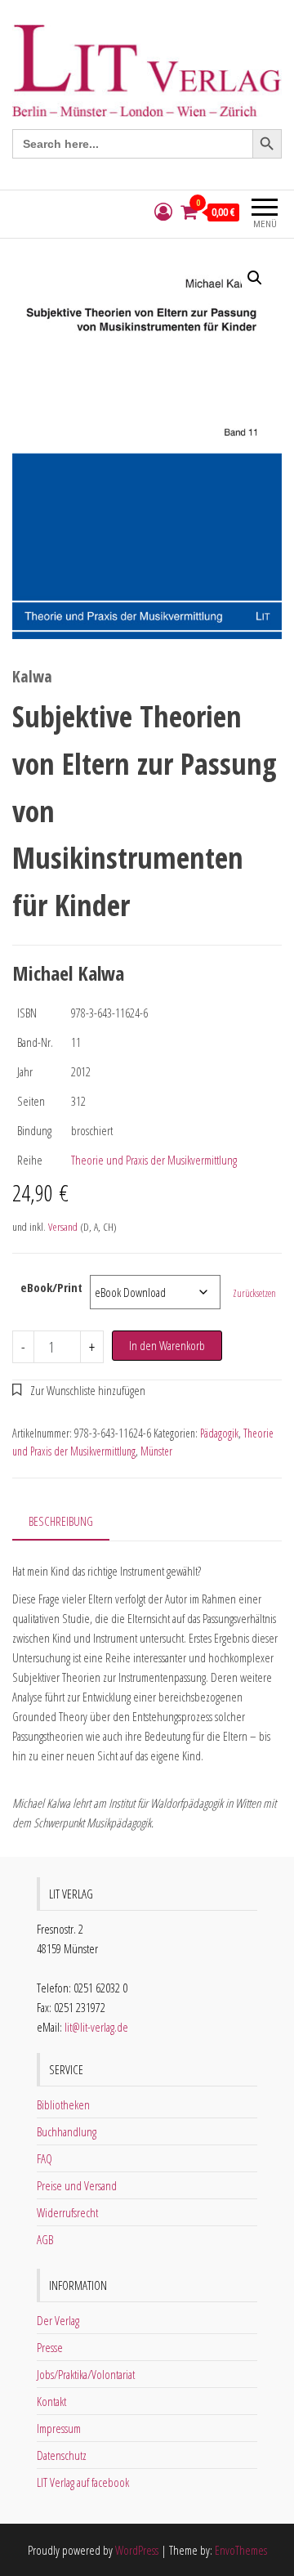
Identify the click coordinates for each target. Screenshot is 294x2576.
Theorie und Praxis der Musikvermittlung (154, 1160)
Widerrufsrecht (67, 2212)
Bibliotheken (63, 2104)
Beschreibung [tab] (61, 1521)
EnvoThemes (241, 2550)
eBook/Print (51, 1287)
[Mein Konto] (163, 212)
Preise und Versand (77, 2185)
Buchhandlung (67, 2131)
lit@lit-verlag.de (96, 2027)
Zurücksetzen (254, 1293)
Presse (50, 2347)
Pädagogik (219, 1433)
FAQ (45, 2158)
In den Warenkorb (167, 1345)
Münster (156, 1451)
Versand (63, 1227)
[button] (255, 278)
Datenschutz (62, 2455)
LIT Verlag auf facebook (83, 2482)
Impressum (59, 2428)
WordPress (137, 2550)
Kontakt (51, 2401)
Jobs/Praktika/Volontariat (86, 2374)
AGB (45, 2239)
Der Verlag (58, 2320)
